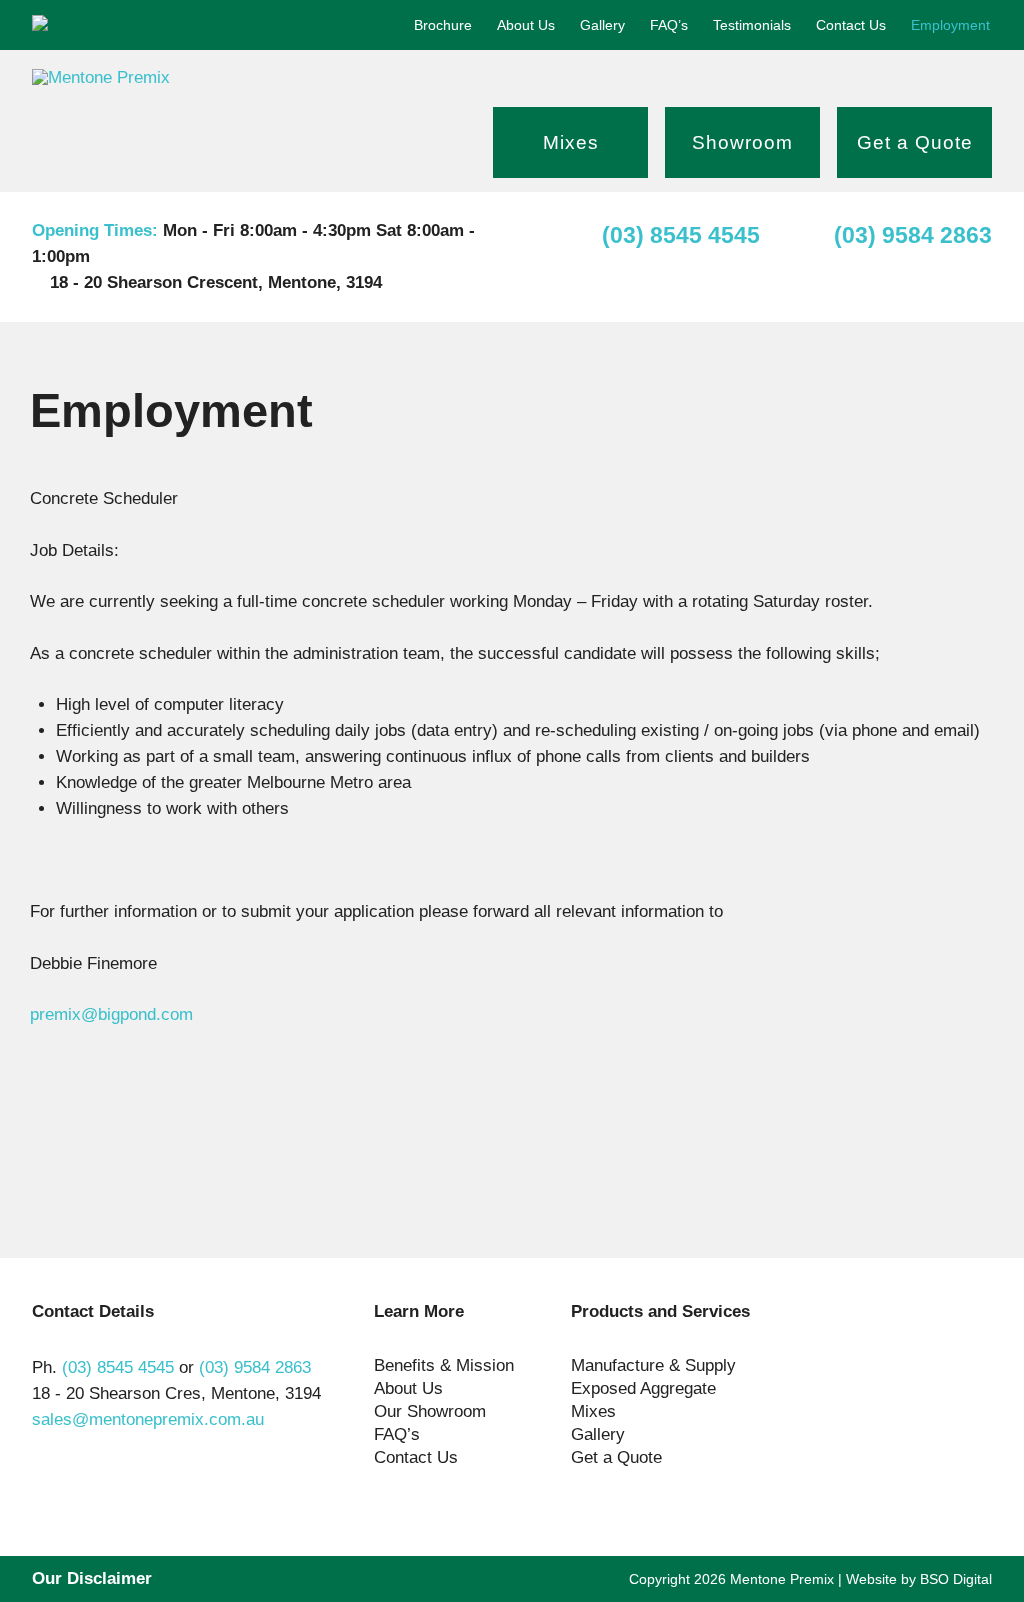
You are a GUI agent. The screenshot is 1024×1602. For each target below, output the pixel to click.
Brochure (443, 25)
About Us (526, 25)
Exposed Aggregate (643, 1388)
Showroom (742, 142)
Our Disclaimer (92, 1578)
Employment (950, 25)
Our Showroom (430, 1411)
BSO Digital (956, 1579)
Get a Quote (915, 142)
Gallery (602, 25)
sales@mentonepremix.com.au (148, 1419)
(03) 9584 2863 (913, 235)
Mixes (571, 142)
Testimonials (752, 25)
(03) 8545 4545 (681, 235)
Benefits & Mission (444, 1365)
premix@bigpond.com (111, 1014)
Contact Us (851, 25)
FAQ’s (669, 25)
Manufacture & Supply (653, 1365)
